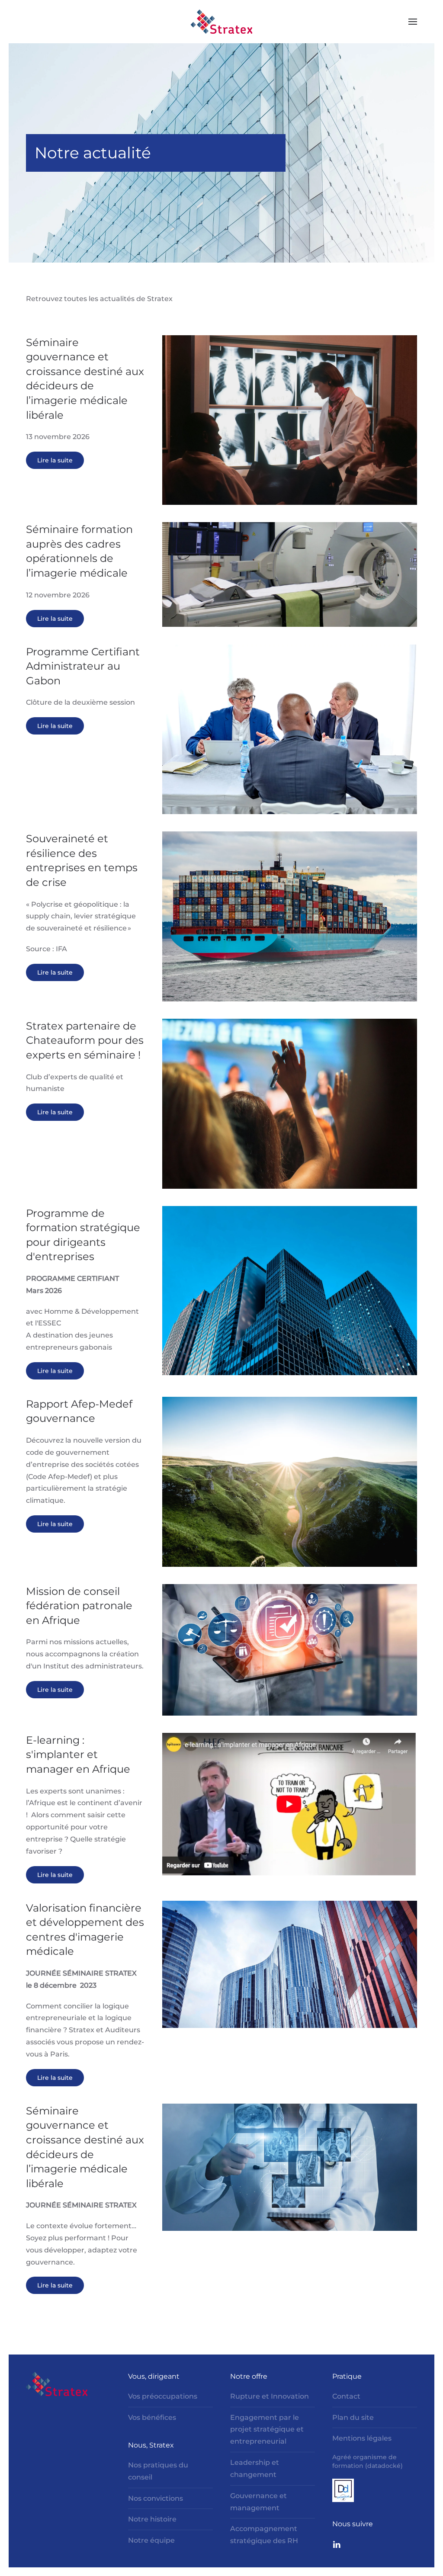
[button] (413, 22)
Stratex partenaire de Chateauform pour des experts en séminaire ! (85, 1040)
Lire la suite (55, 460)
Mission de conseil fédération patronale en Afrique (79, 1606)
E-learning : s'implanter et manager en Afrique (78, 1755)
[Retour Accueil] (221, 22)
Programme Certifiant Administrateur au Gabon (83, 666)
